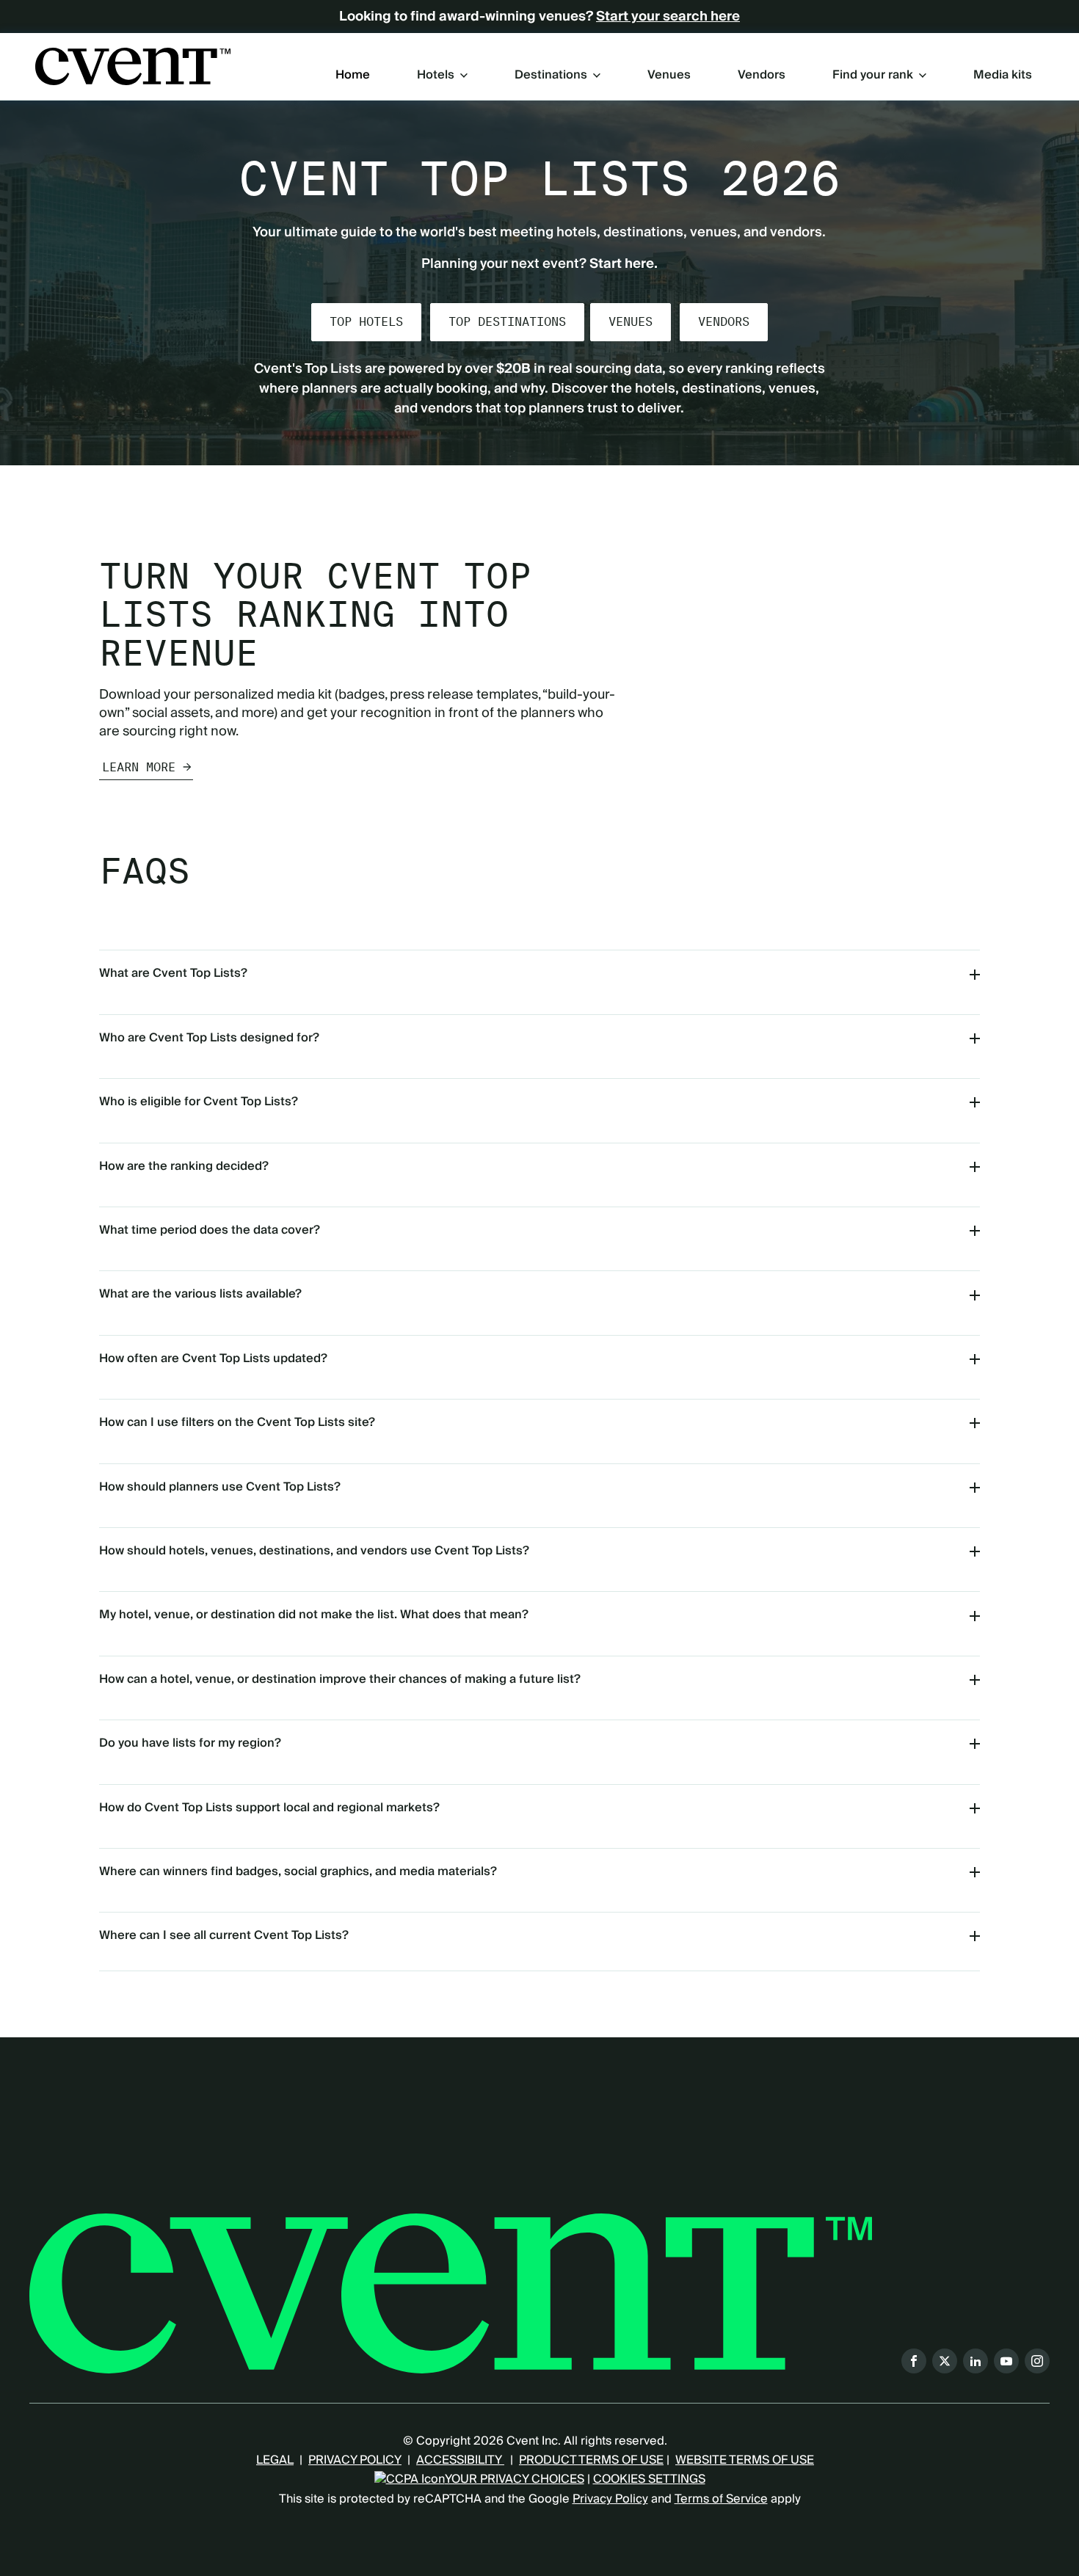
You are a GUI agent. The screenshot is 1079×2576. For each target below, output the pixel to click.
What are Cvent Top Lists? (173, 973)
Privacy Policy (610, 2499)
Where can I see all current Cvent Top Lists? (224, 1935)
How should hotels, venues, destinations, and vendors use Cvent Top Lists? (314, 1551)
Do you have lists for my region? (190, 1743)
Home (353, 76)
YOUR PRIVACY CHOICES (515, 2479)
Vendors (762, 76)
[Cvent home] (133, 66)
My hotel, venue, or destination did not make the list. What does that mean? (314, 1615)
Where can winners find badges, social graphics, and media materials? (298, 1871)
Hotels (436, 75)
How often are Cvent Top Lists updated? (213, 1358)
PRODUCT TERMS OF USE (591, 2460)
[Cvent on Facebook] (914, 2361)
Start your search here (668, 17)
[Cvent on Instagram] (1037, 2361)
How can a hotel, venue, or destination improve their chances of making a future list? (340, 1679)
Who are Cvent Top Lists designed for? (209, 1038)
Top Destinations (507, 322)
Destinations (551, 75)
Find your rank (873, 75)
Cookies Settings (649, 2479)
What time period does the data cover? (210, 1230)
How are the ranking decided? (184, 1166)
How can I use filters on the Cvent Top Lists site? (237, 1422)
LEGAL (275, 2460)
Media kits (1003, 76)
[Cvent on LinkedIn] (976, 2361)
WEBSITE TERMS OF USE (745, 2460)
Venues (669, 76)
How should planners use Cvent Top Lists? (220, 1487)
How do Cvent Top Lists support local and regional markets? (269, 1808)
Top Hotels (366, 322)
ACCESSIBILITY (460, 2460)
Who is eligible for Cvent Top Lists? (199, 1102)
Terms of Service (721, 2499)
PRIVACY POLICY (355, 2460)
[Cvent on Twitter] (945, 2361)
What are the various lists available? (200, 1294)
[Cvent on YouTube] (1006, 2361)
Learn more (139, 767)
